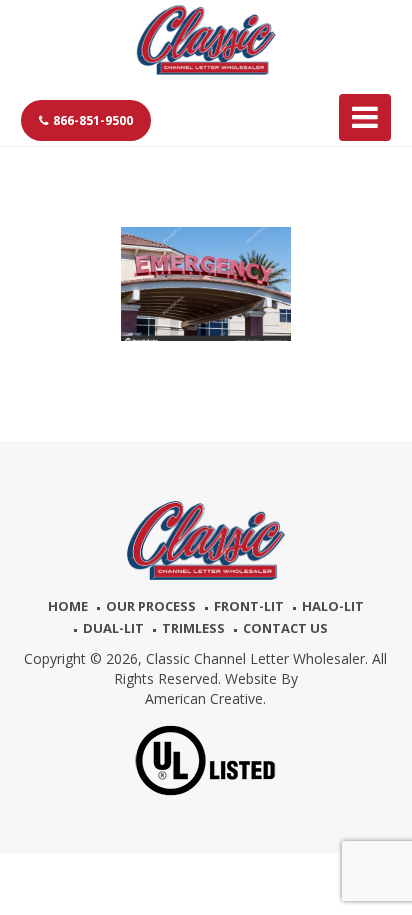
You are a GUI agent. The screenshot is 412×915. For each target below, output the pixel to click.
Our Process (151, 606)
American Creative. (205, 698)
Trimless (193, 628)
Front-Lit (249, 606)
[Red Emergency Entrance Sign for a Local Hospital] (206, 284)
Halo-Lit (333, 606)
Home (68, 606)
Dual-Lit (113, 628)
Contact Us (285, 628)
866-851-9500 (93, 120)
